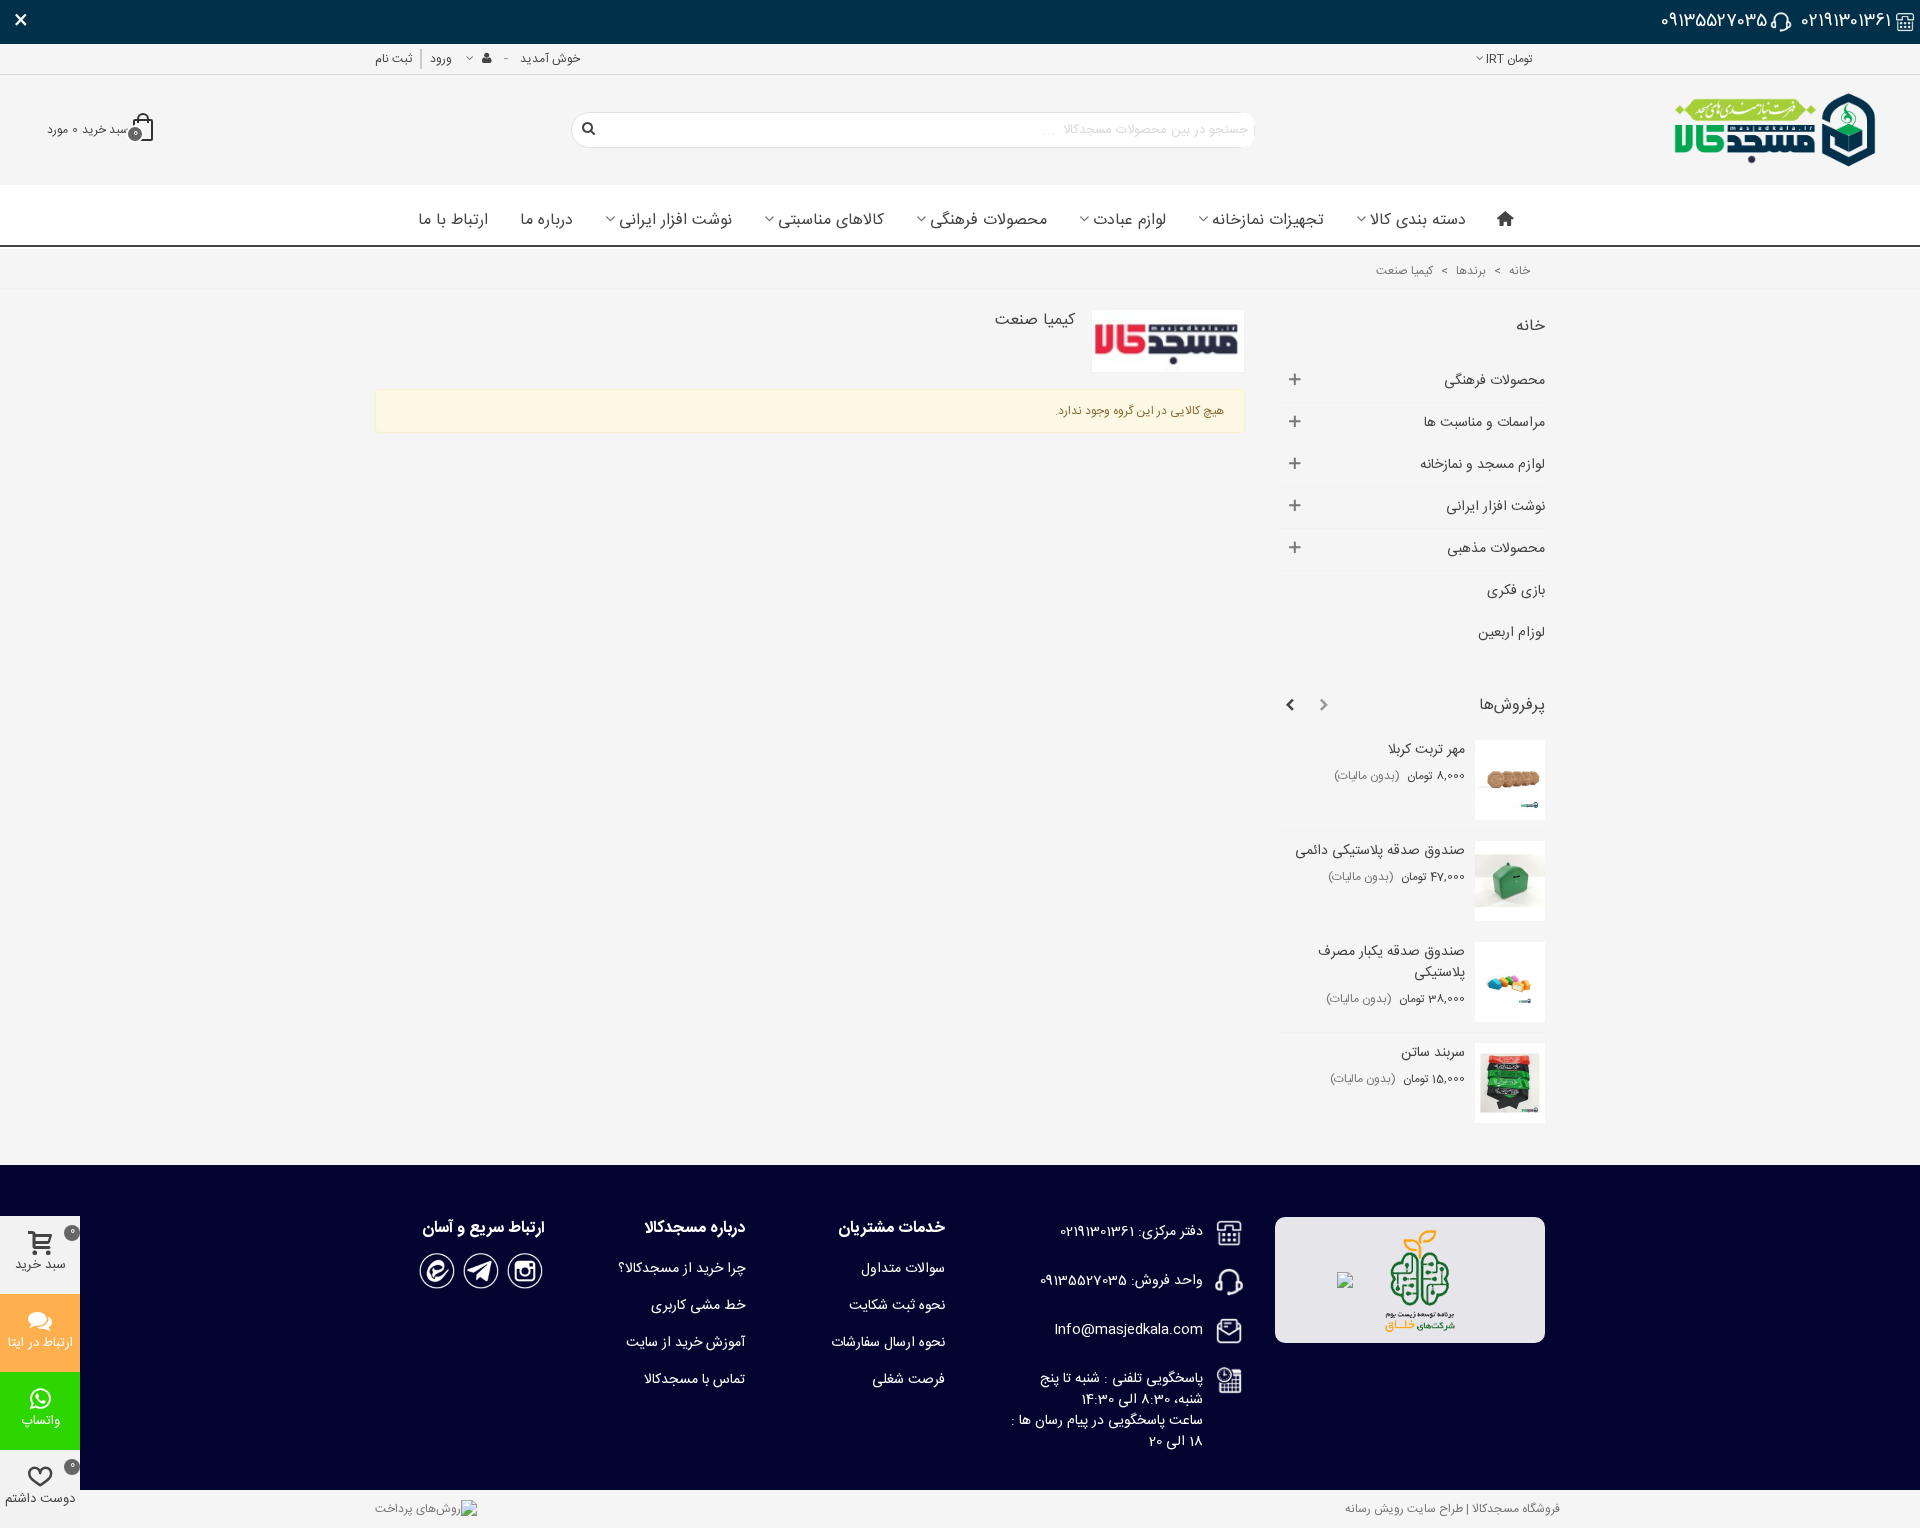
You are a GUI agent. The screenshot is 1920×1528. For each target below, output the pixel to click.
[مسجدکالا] (1775, 130)
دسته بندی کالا (1418, 221)
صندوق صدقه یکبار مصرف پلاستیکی (1391, 963)
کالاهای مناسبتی (831, 221)
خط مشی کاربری (698, 1306)
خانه (1530, 326)
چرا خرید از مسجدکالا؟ (681, 1269)
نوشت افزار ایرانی (675, 221)
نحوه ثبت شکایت (897, 1306)
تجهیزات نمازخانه (1268, 221)
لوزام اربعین (1511, 633)
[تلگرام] (481, 1272)
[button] (1324, 706)
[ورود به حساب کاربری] (478, 59)
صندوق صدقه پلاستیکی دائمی (1380, 851)
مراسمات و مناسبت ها (1484, 423)
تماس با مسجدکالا (694, 1380)
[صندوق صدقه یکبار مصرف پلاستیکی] (1510, 982)
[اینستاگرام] (525, 1272)
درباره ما (546, 221)
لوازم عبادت (1129, 221)
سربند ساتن (1433, 1053)
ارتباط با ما (453, 221)
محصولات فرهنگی (988, 221)
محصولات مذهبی (1496, 549)
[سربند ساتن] (1510, 1083)
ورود (441, 59)
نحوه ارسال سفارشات (888, 1343)
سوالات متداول (903, 1269)
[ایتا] (437, 1272)
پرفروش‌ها (1512, 705)
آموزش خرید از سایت (685, 1343)
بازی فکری (1516, 591)
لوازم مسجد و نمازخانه (1482, 465)
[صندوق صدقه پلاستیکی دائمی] (1510, 881)
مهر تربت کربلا (1426, 750)
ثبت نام (393, 59)
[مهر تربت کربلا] (1510, 780)
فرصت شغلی (908, 1380)
